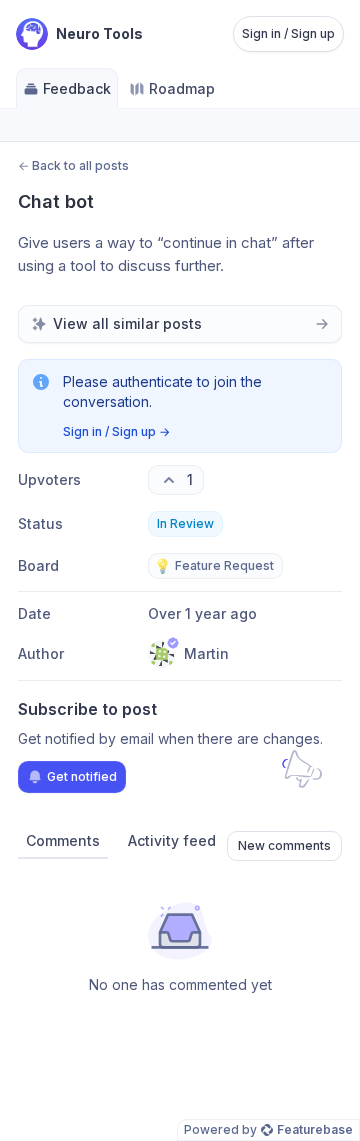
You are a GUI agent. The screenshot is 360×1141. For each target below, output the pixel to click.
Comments (63, 840)
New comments (284, 845)
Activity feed (172, 840)
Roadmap (182, 88)
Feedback (77, 88)
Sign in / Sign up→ (116, 431)
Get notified (82, 776)
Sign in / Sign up (288, 33)
